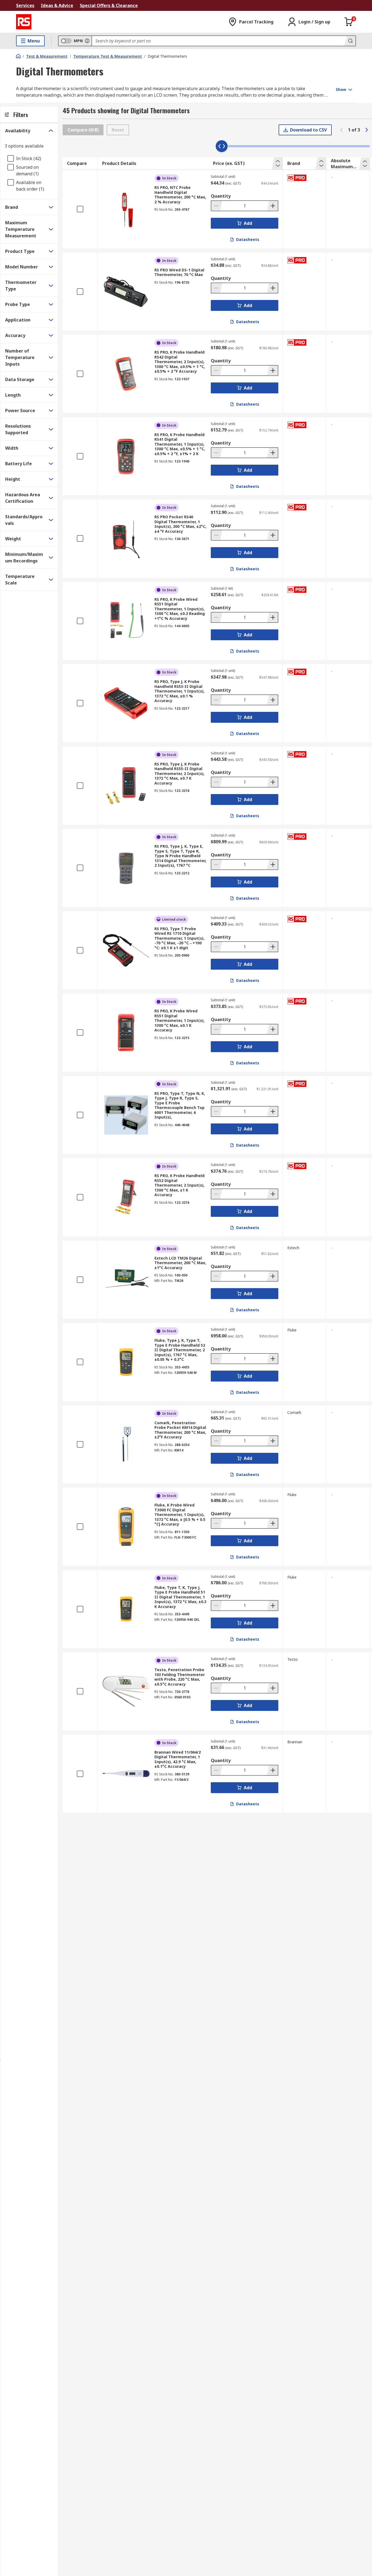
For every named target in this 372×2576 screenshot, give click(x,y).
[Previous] (341, 130)
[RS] (24, 22)
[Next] (367, 130)
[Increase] (272, 206)
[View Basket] (349, 22)
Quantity (221, 196)
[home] (18, 56)
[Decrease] (217, 206)
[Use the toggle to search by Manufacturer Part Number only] (87, 41)
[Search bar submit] (350, 41)
